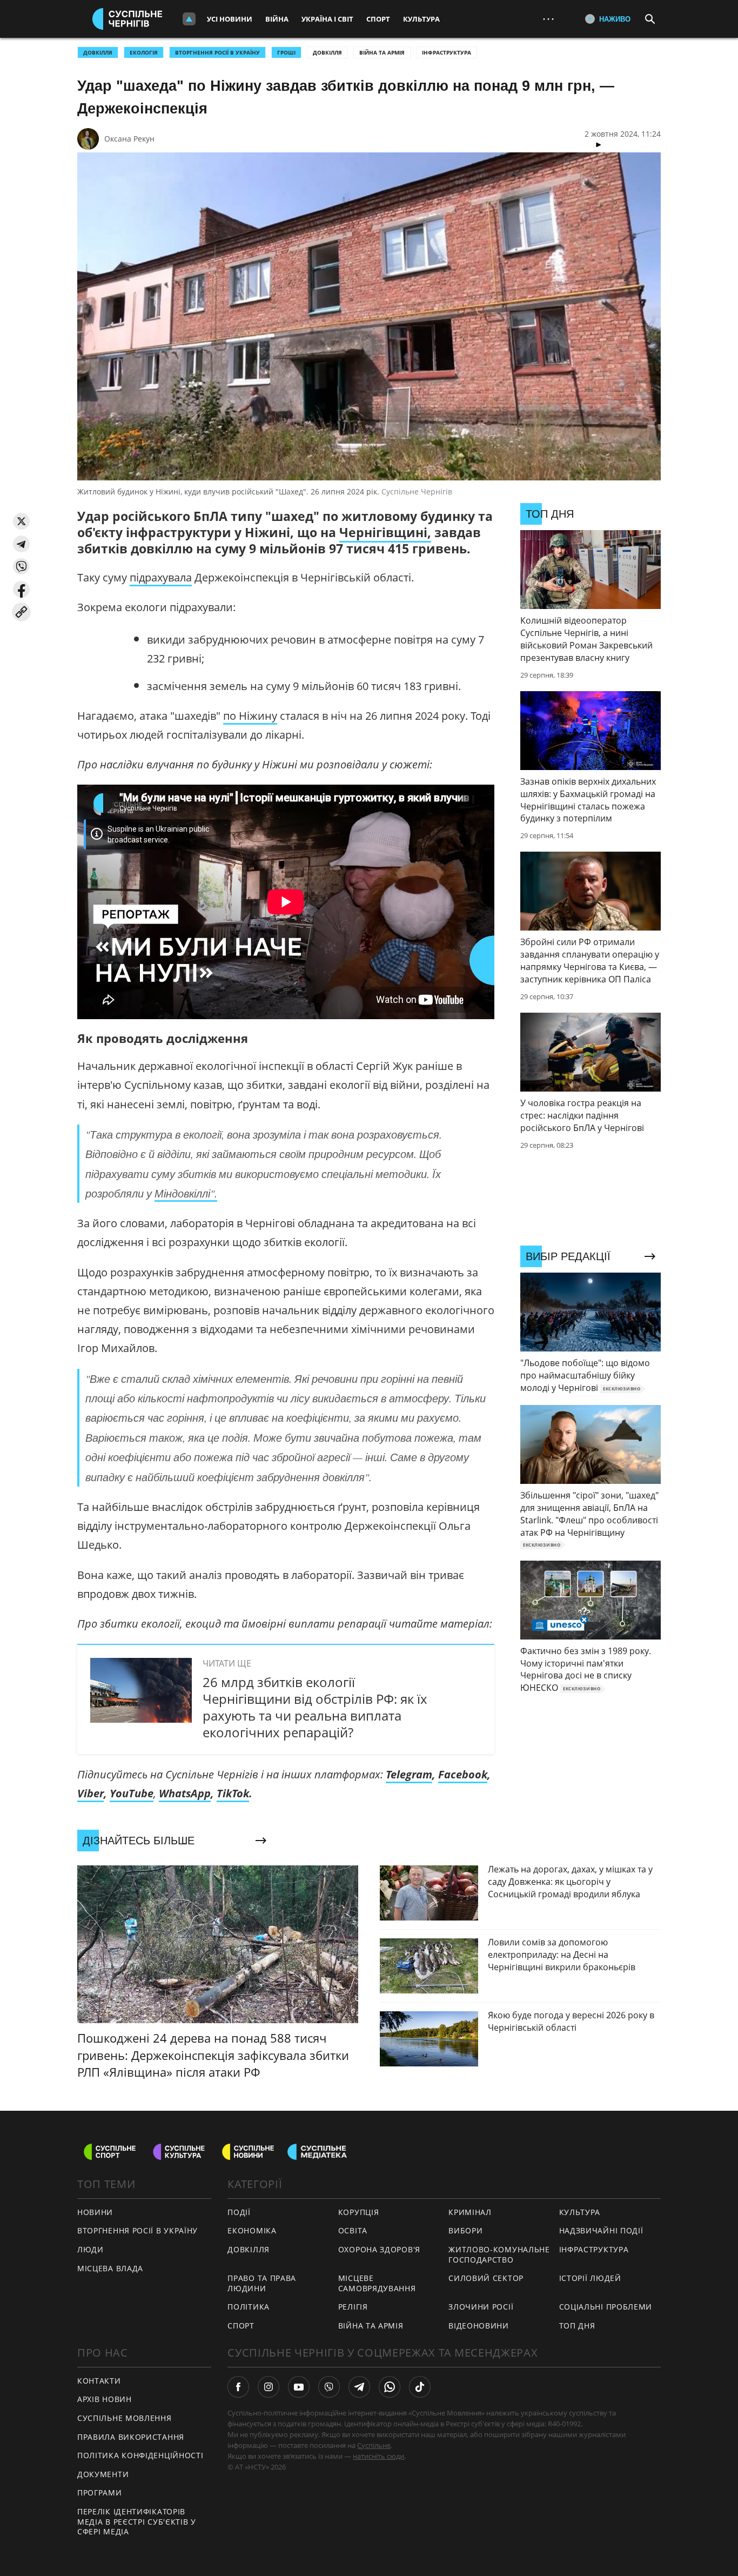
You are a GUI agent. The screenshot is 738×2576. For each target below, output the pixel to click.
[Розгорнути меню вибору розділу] (189, 19)
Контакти (99, 2381)
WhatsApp (185, 1793)
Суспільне (374, 2445)
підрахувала (161, 577)
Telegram (409, 1774)
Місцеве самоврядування (377, 2283)
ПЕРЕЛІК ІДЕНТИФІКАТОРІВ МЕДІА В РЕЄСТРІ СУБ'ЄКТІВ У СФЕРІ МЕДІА (137, 2521)
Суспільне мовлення (125, 2418)
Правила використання (131, 2437)
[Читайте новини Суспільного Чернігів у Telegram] (359, 2387)
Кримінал (470, 2212)
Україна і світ (327, 19)
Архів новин (105, 2399)
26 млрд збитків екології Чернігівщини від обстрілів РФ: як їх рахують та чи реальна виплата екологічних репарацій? (315, 1707)
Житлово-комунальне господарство (499, 2254)
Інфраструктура (447, 52)
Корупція (359, 2212)
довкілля (98, 52)
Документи (103, 2474)
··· (548, 19)
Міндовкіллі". (186, 1193)
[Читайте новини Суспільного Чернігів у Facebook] (238, 2387)
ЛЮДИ (90, 2249)
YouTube (132, 1793)
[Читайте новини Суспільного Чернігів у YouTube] (299, 2387)
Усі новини (230, 19)
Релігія (353, 2307)
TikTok (233, 1793)
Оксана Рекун (129, 139)
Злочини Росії (481, 2307)
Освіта (353, 2230)
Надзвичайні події (601, 2230)
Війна (277, 19)
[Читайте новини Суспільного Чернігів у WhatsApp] (390, 2387)
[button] (21, 521)
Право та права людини (262, 2283)
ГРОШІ (286, 52)
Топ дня (577, 2326)
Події (239, 2212)
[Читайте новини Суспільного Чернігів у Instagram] (269, 2387)
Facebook (463, 1774)
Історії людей (590, 2278)
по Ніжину (250, 716)
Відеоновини (479, 2326)
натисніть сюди (378, 2456)
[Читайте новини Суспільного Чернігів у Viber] (329, 2387)
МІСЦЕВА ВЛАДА (110, 2268)
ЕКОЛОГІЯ (144, 52)
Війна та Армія (382, 52)
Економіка (252, 2230)
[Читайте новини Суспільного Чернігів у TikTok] (420, 2387)
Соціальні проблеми (606, 2307)
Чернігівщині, (385, 532)
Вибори (465, 2230)
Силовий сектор (486, 2278)
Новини (95, 2212)
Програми (100, 2493)
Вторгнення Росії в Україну (217, 52)
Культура (421, 19)
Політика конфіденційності (140, 2455)
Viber (90, 1793)
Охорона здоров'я (379, 2249)
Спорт (378, 19)
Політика (249, 2307)
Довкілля (327, 52)
